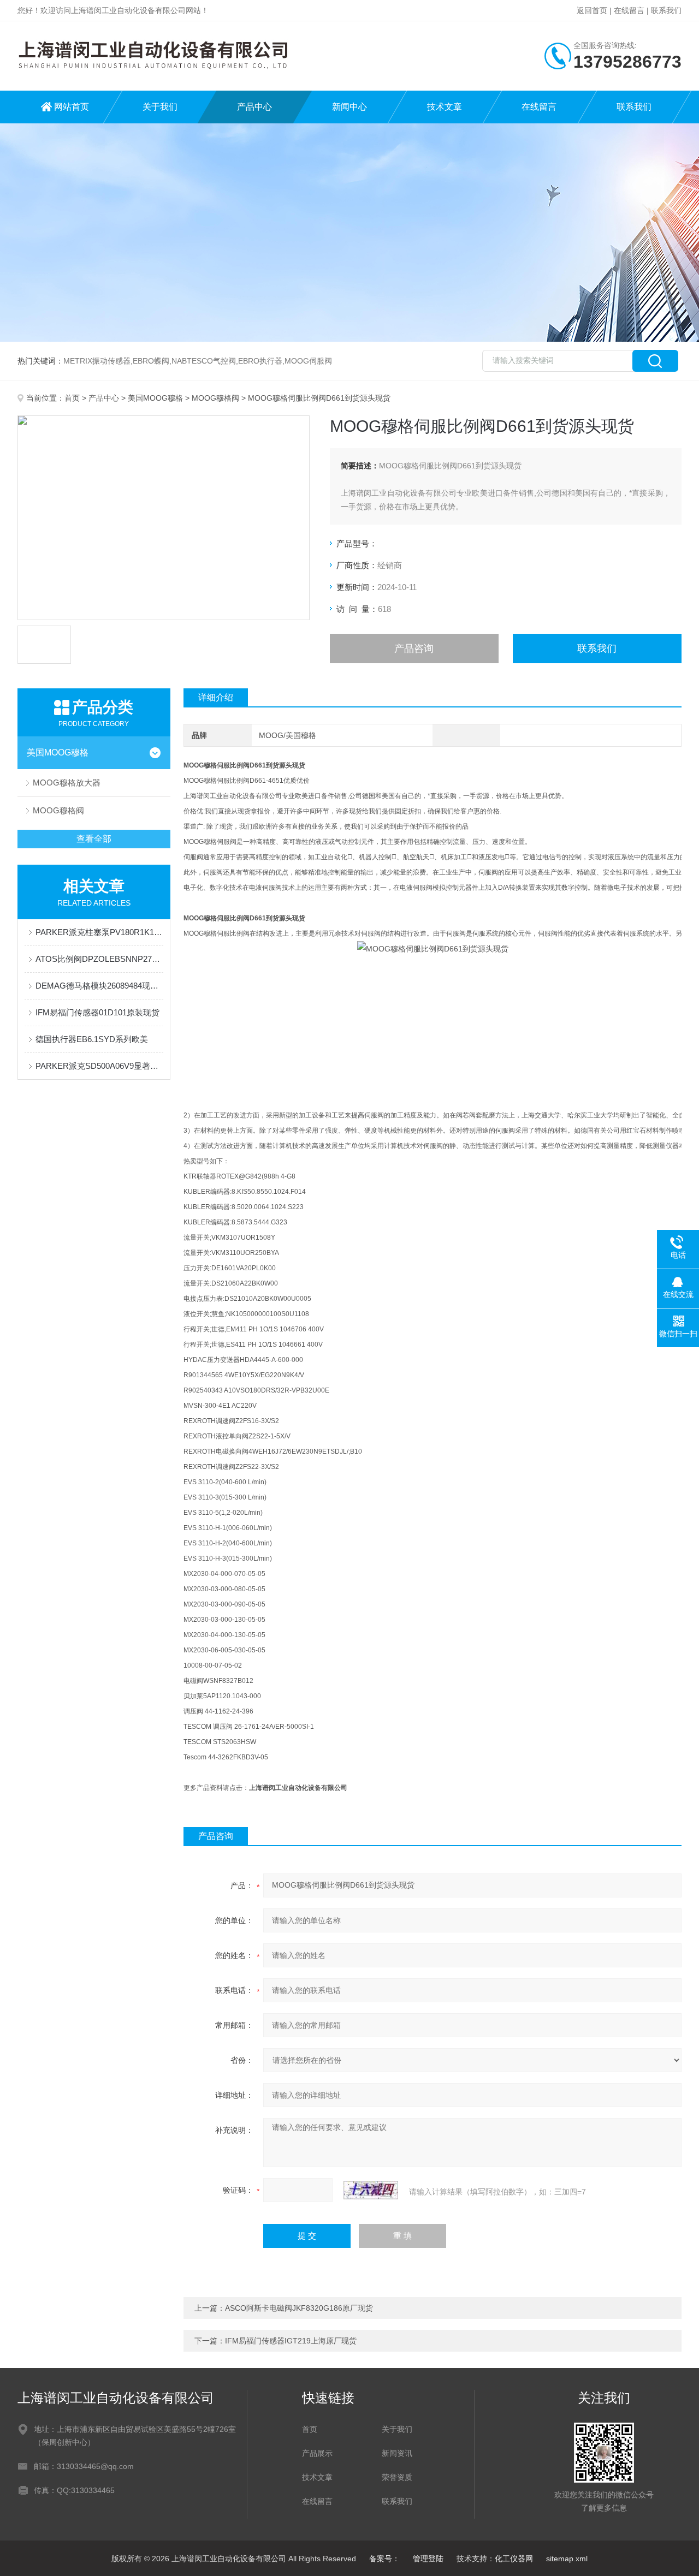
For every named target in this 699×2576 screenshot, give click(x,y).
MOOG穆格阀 (215, 398)
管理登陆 (428, 2559)
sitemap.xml (567, 2559)
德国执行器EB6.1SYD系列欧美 (92, 1039)
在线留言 (629, 10)
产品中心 (254, 107)
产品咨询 (414, 649)
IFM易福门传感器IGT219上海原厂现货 (291, 2341)
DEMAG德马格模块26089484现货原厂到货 (99, 986)
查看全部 (94, 839)
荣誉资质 (397, 2477)
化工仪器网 (514, 2559)
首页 (72, 398)
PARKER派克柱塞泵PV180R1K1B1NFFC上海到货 (99, 932)
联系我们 (666, 10)
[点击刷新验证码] (371, 2190)
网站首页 (72, 107)
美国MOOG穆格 (155, 398)
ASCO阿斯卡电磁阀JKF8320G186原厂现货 (299, 2308)
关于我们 (160, 107)
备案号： (384, 2559)
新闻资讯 (397, 2453)
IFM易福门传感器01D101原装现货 (97, 1012)
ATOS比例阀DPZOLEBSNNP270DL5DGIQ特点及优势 (99, 959)
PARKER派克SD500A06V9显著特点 (99, 1066)
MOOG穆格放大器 (67, 783)
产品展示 (317, 2453)
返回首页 (592, 10)
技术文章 (445, 107)
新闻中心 (349, 107)
